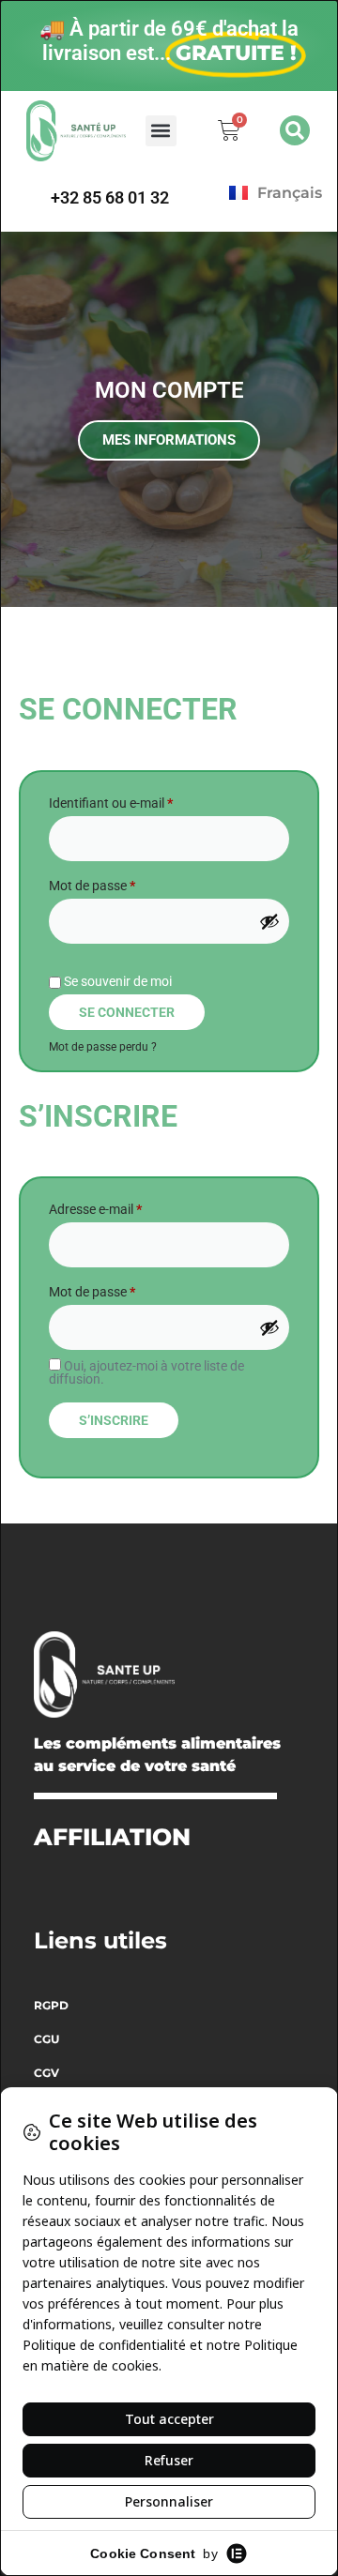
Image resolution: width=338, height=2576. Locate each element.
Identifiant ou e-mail (142, 800)
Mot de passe (123, 883)
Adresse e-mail (127, 1206)
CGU (46, 2039)
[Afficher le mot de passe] (269, 921)
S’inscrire (114, 1420)
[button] (161, 131)
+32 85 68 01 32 (110, 197)
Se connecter (127, 1012)
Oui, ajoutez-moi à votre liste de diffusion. (146, 1372)
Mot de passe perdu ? (103, 1047)
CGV (46, 2073)
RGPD (51, 2005)
